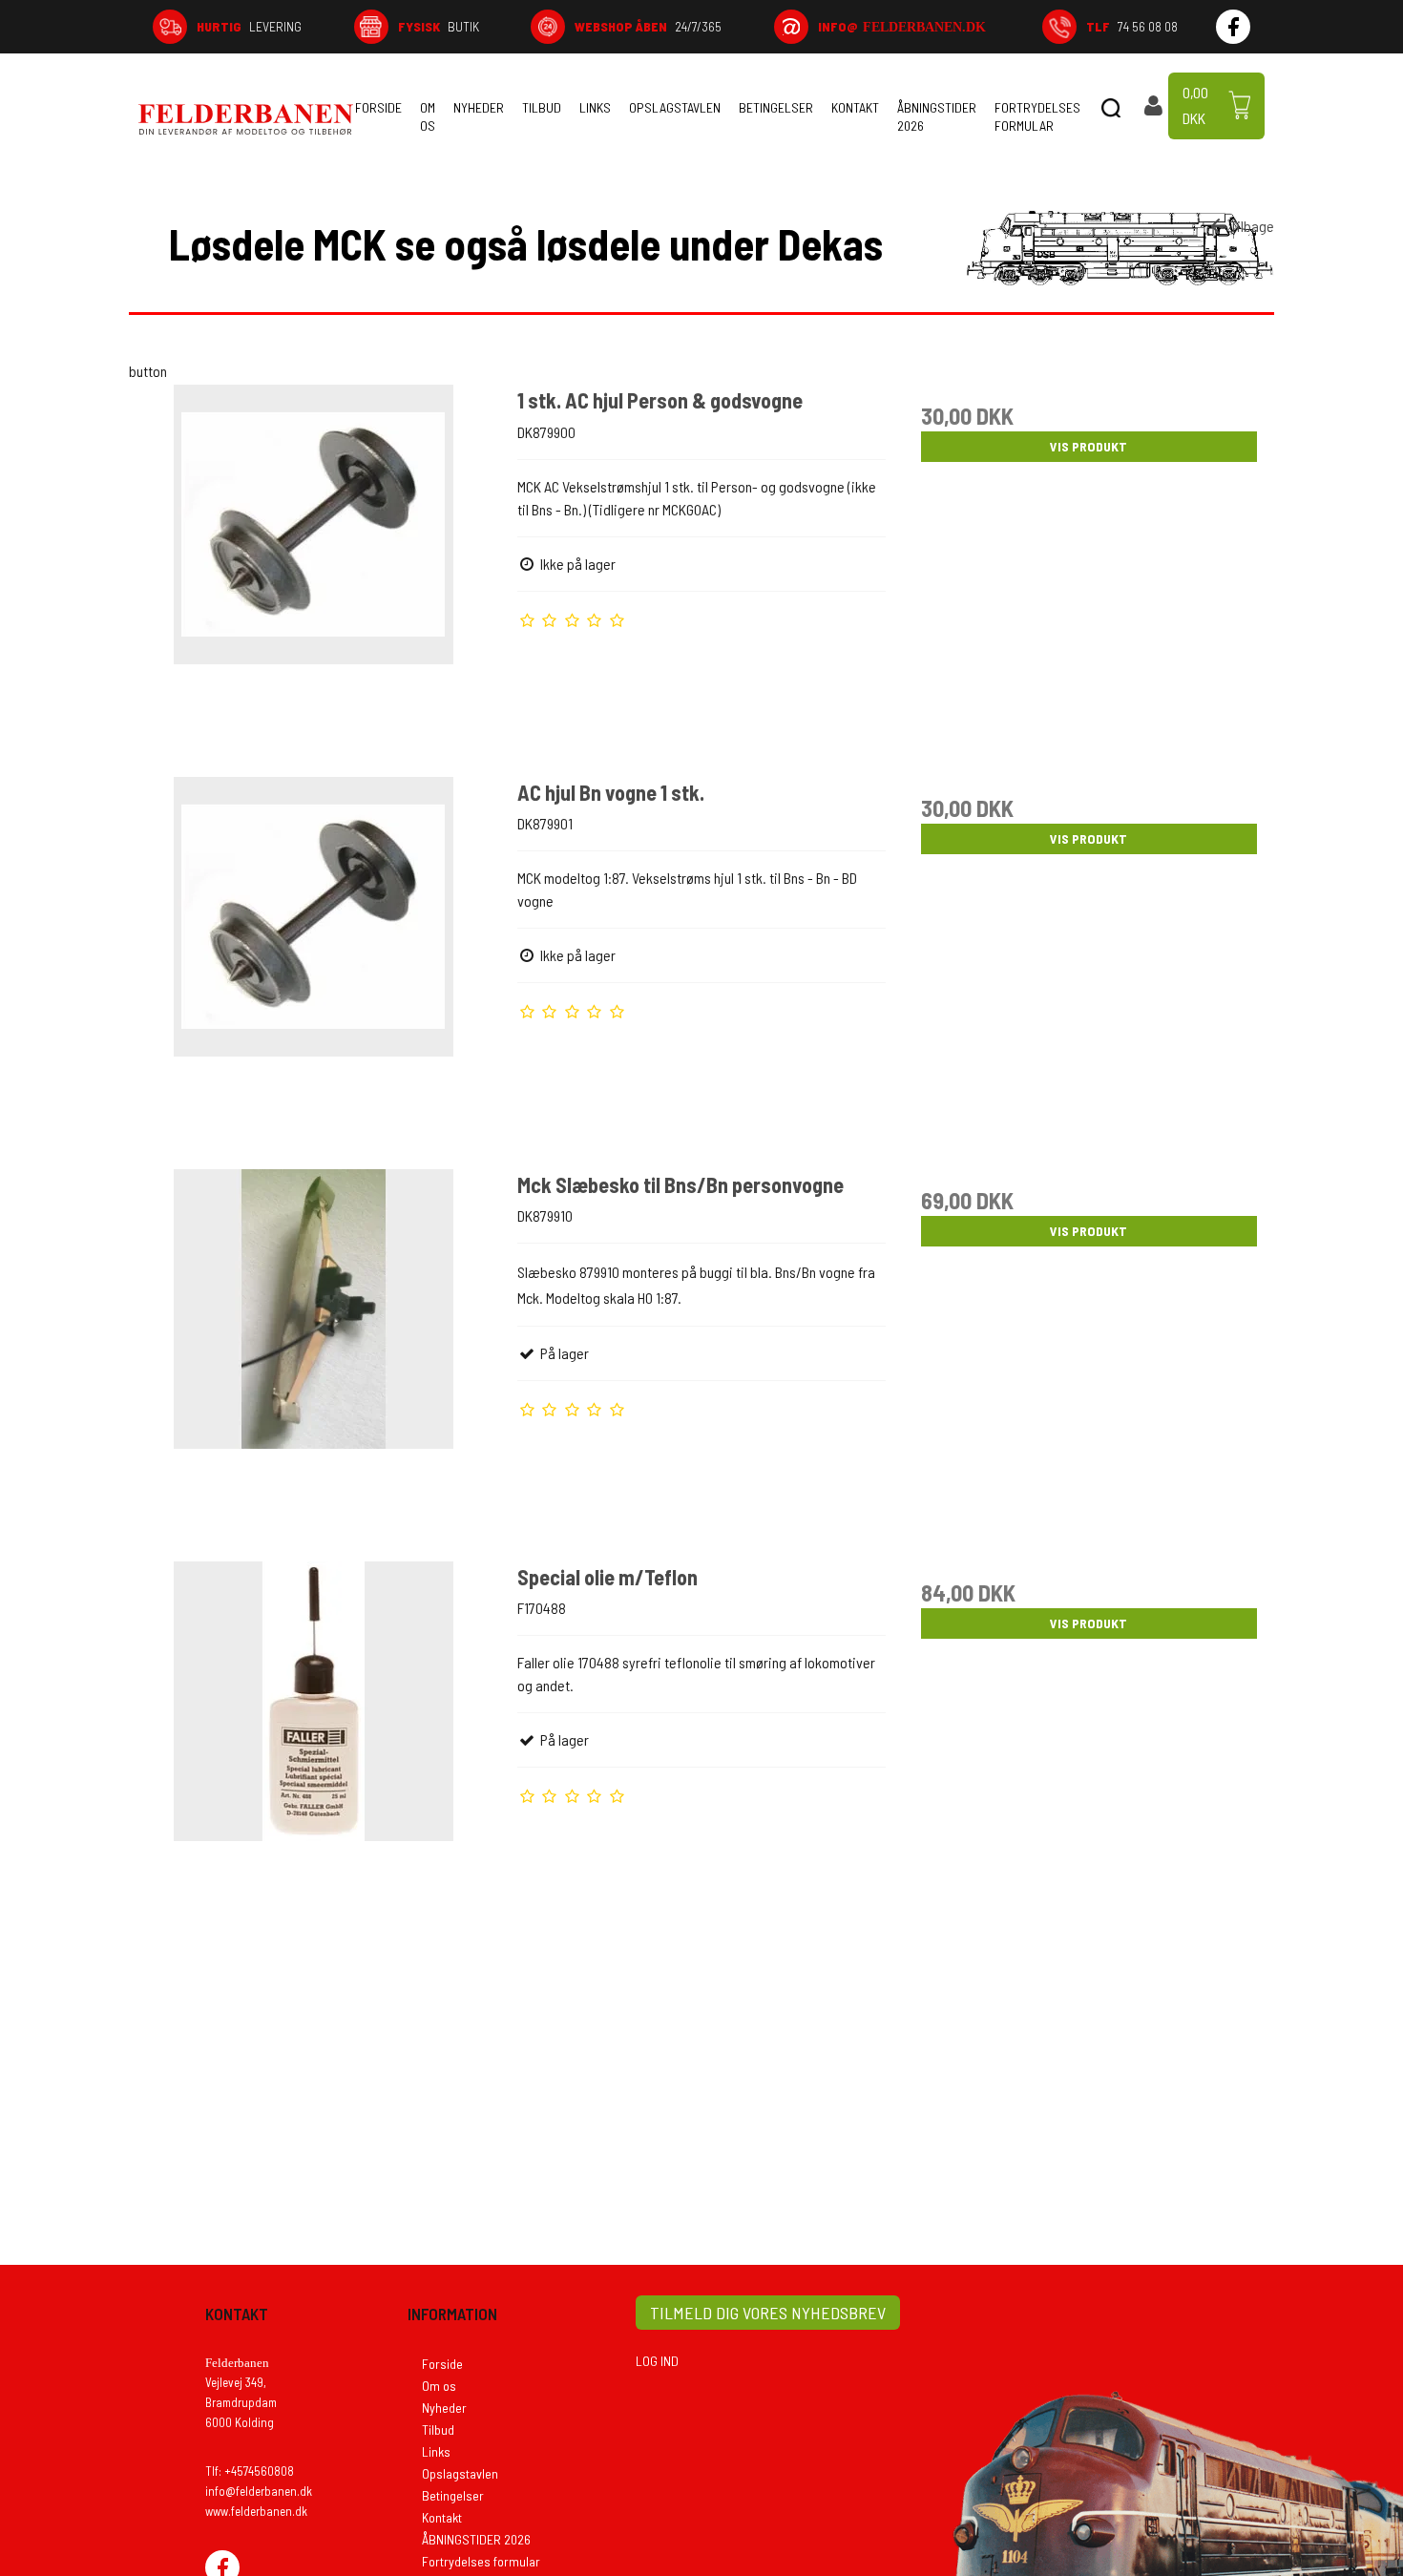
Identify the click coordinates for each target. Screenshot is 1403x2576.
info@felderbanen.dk (259, 2491)
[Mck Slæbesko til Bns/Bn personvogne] (314, 1353)
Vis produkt (1089, 446)
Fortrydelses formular (1037, 116)
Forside (378, 107)
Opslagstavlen (675, 107)
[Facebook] (1233, 27)
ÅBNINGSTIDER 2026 (937, 116)
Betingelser (776, 107)
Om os (428, 116)
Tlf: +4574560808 (250, 2471)
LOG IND (657, 2361)
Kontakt (855, 107)
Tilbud (542, 107)
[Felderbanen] (246, 119)
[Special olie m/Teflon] (314, 1746)
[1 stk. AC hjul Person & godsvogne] (314, 569)
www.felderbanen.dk (256, 2511)
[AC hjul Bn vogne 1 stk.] (314, 961)
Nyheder (479, 107)
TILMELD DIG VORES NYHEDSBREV (768, 2313)
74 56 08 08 (1132, 26)
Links (595, 107)
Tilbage (1252, 226)
